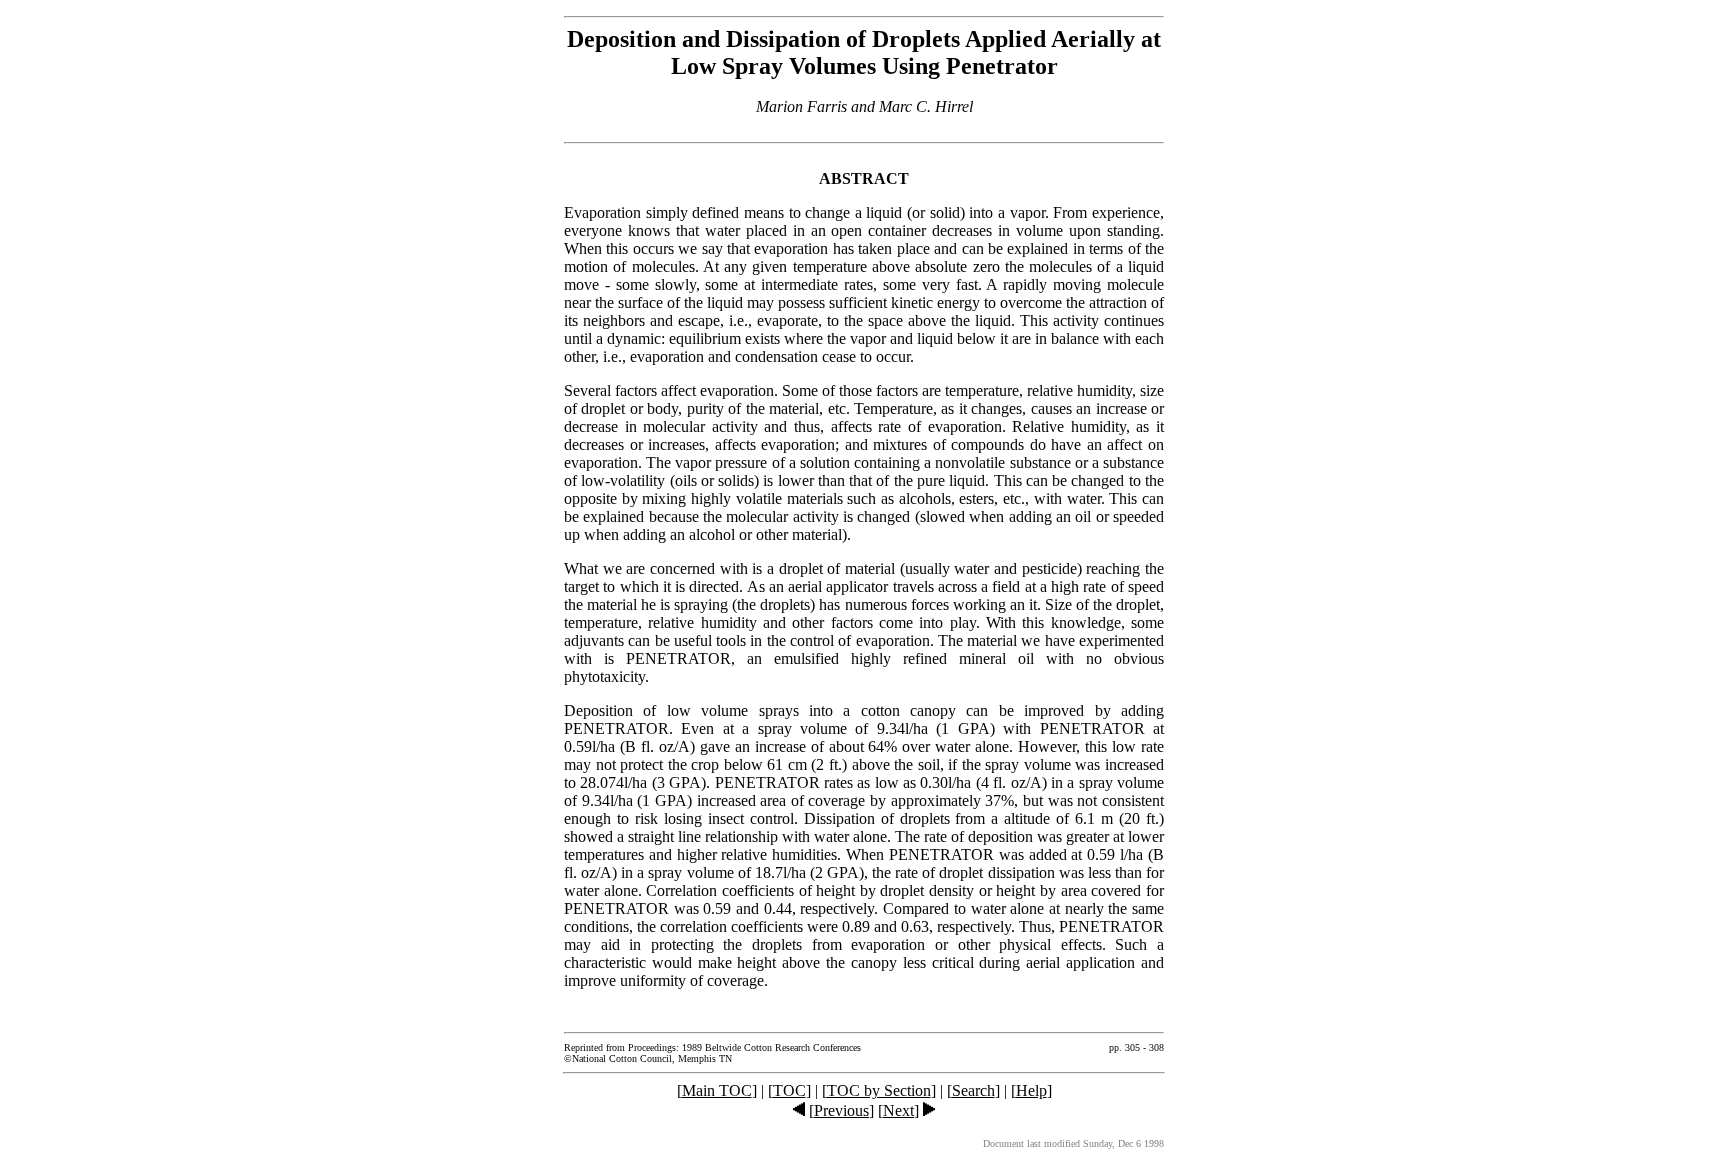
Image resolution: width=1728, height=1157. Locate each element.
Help (1031, 1090)
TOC (789, 1090)
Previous (841, 1110)
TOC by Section (879, 1090)
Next (898, 1110)
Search (973, 1090)
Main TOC (717, 1090)
